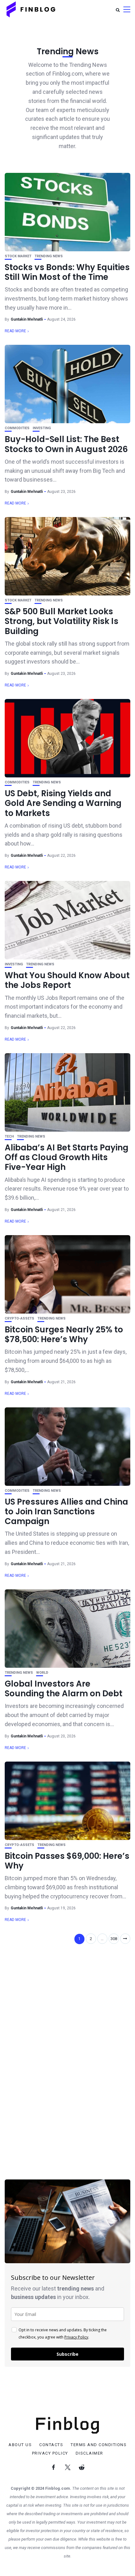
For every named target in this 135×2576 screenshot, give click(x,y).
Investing (42, 428)
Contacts (51, 2445)
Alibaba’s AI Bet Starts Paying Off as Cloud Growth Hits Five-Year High (67, 1157)
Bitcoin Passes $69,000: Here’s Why (67, 1861)
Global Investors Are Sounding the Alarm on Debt (64, 1689)
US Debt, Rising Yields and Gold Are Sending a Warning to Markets (63, 803)
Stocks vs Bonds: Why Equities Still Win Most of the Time (67, 272)
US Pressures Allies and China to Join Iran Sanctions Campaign (66, 1512)
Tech (9, 1136)
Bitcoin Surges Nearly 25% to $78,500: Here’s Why (64, 1334)
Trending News (49, 256)
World (42, 1673)
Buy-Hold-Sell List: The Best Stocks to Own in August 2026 (66, 444)
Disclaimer (89, 2453)
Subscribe (67, 2354)
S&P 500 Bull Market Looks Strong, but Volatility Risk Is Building (62, 621)
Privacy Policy (76, 2337)
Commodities (17, 428)
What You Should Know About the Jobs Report (67, 980)
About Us (20, 2445)
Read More (15, 331)
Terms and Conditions (99, 2445)
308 (114, 1939)
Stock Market (18, 256)
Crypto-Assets (19, 1318)
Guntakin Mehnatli (27, 319)
